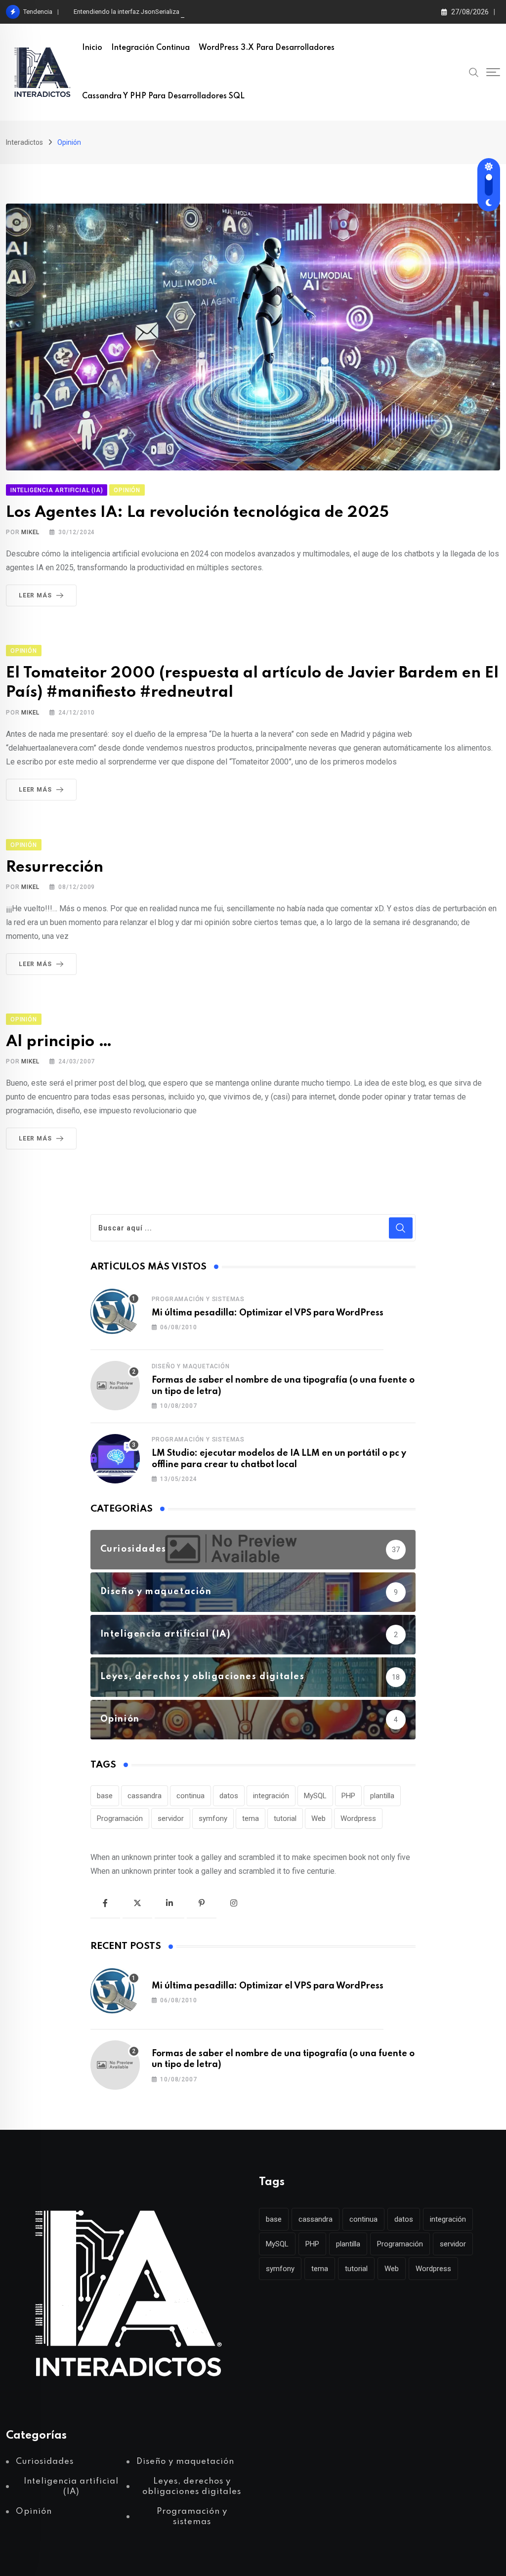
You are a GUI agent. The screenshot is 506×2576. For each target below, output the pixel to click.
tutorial (285, 1818)
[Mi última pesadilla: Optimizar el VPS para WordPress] (115, 1312)
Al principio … (59, 1042)
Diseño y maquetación (191, 1366)
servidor (171, 1818)
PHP (348, 1796)
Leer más (35, 595)
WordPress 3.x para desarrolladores (267, 48)
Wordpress (358, 1818)
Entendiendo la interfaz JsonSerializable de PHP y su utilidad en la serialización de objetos (202, 12)
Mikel (30, 532)
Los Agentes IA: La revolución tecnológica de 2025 (197, 513)
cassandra (145, 1796)
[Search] (474, 72)
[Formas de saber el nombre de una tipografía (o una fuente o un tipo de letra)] (115, 1386)
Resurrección (55, 867)
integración (271, 1796)
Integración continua (150, 48)
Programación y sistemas (198, 1299)
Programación (120, 1818)
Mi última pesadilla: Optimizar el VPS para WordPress (268, 1313)
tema (251, 1818)
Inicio (92, 48)
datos (229, 1796)
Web (318, 1818)
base (105, 1796)
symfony (213, 1818)
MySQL (315, 1796)
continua (190, 1796)
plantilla (382, 1796)
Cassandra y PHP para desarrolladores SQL (163, 96)
